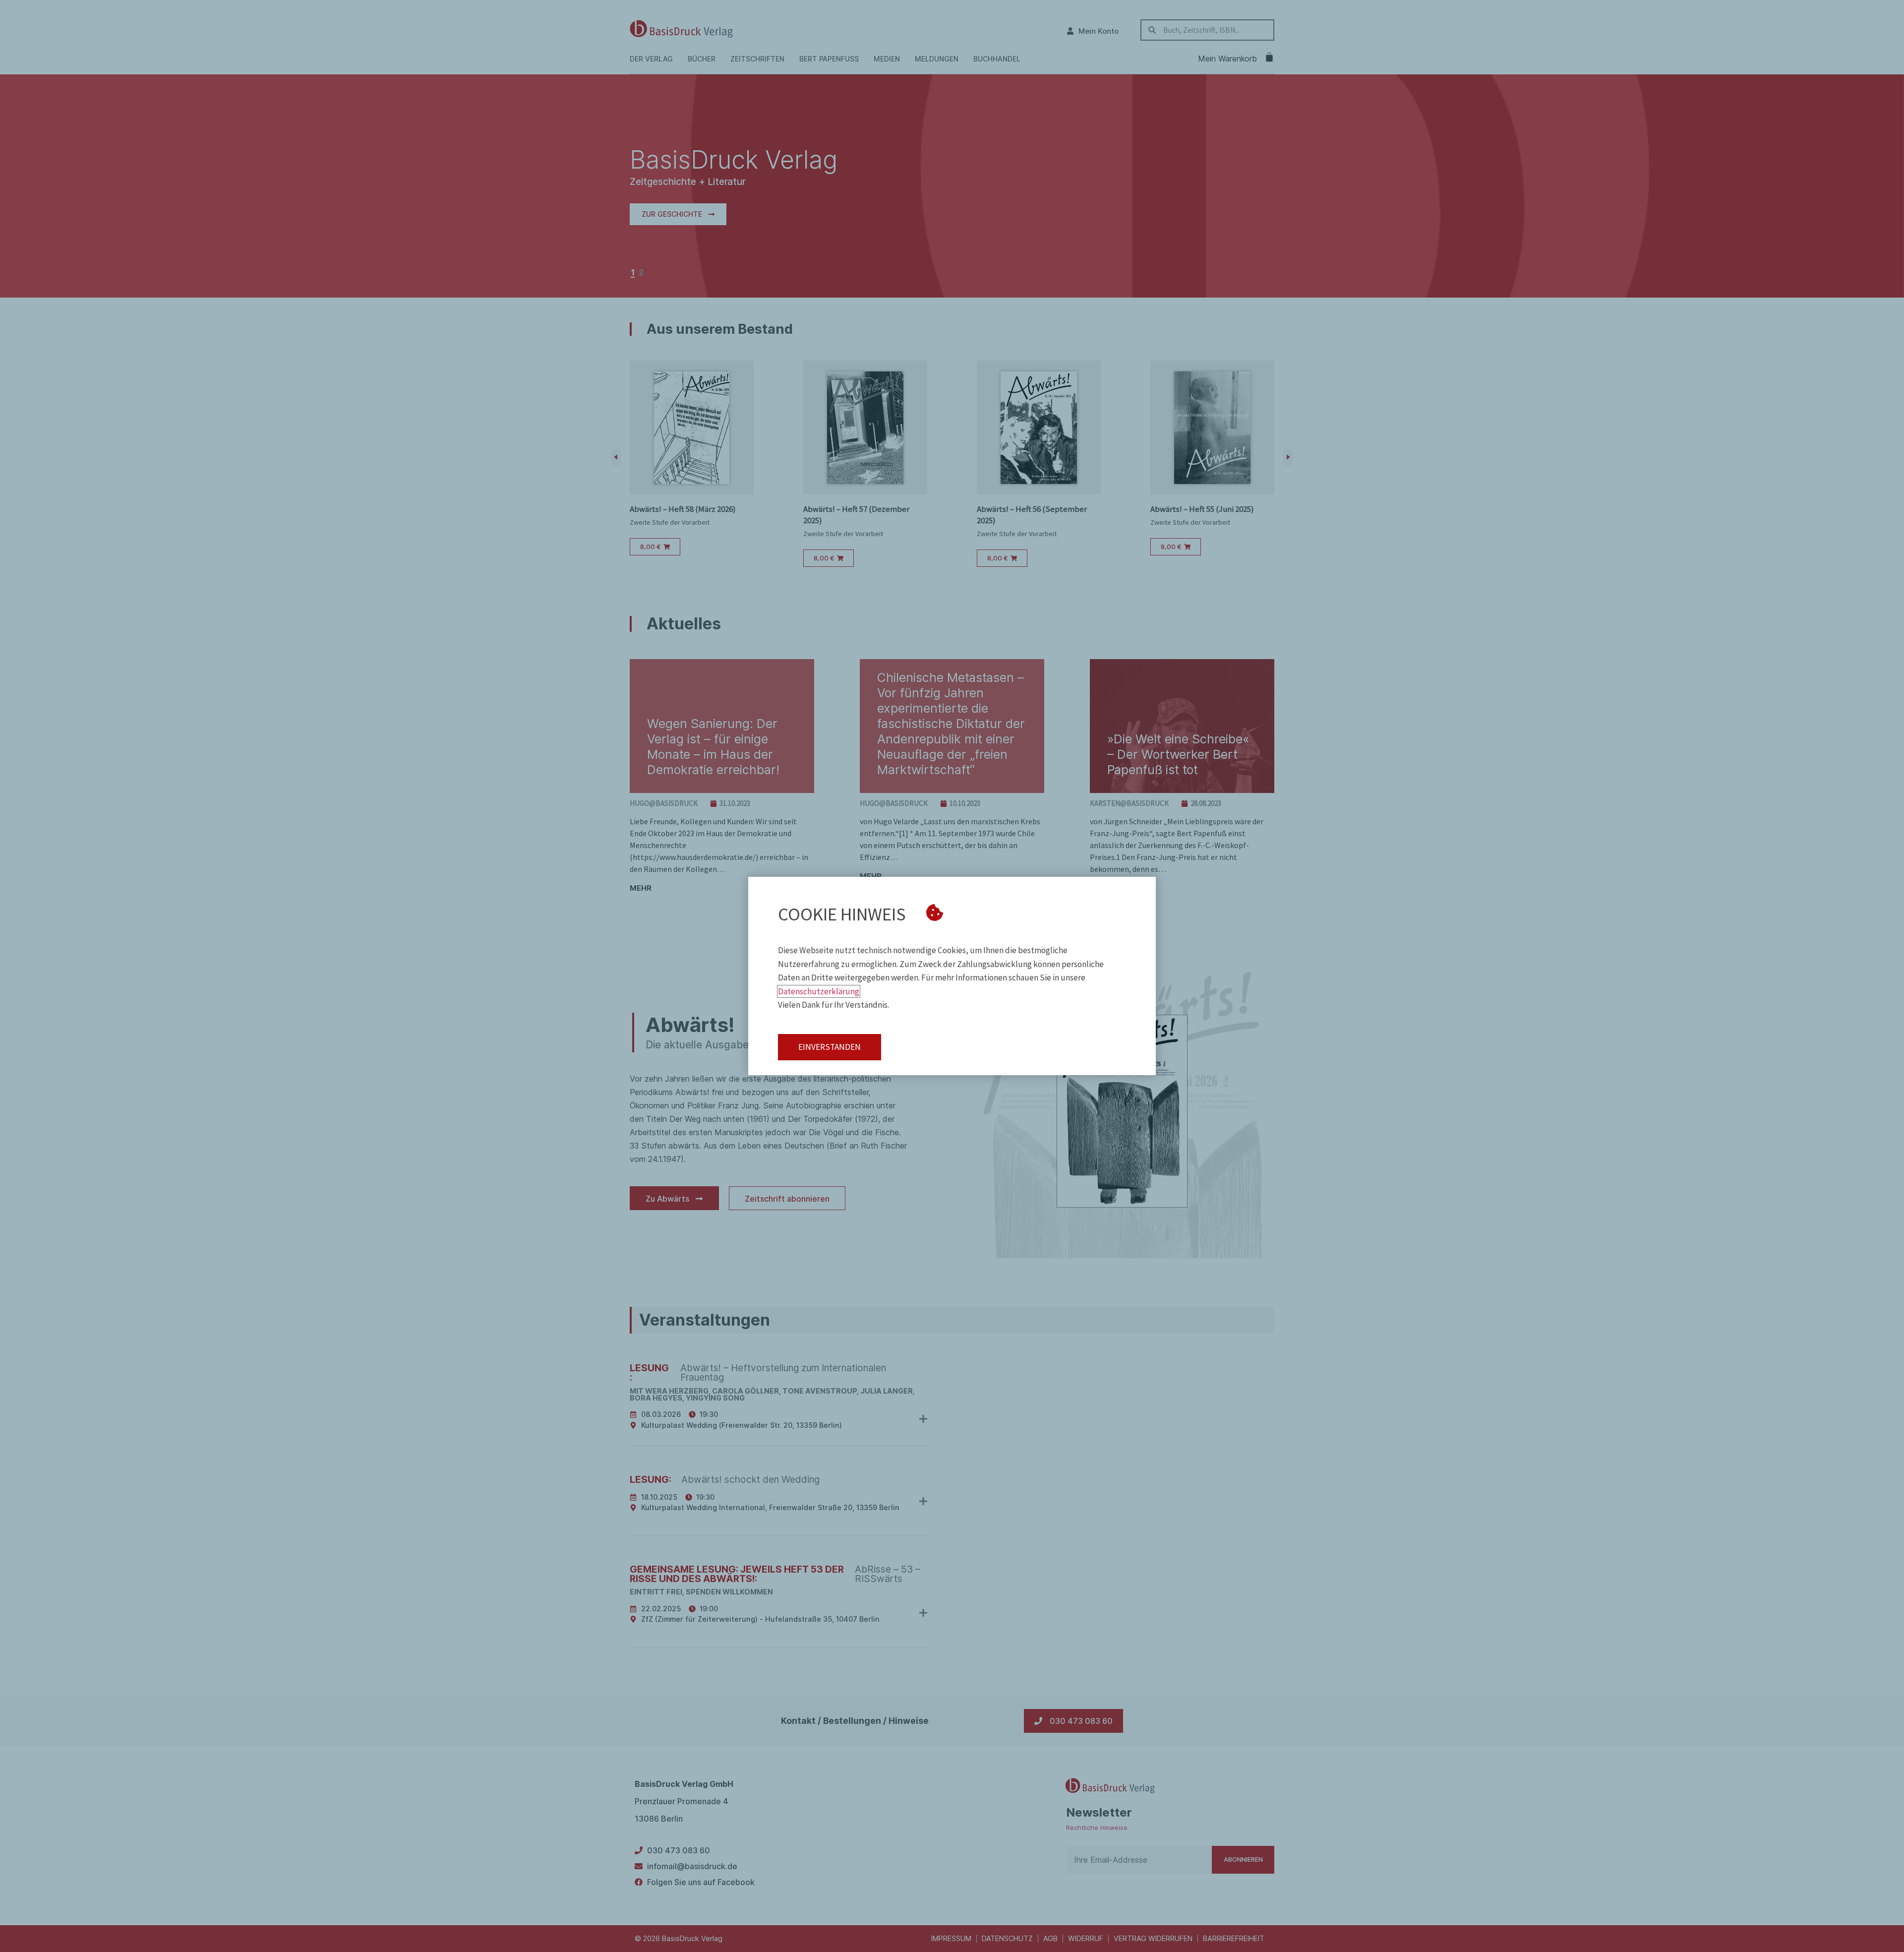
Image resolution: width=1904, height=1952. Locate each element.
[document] (952, 976)
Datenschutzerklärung (819, 991)
